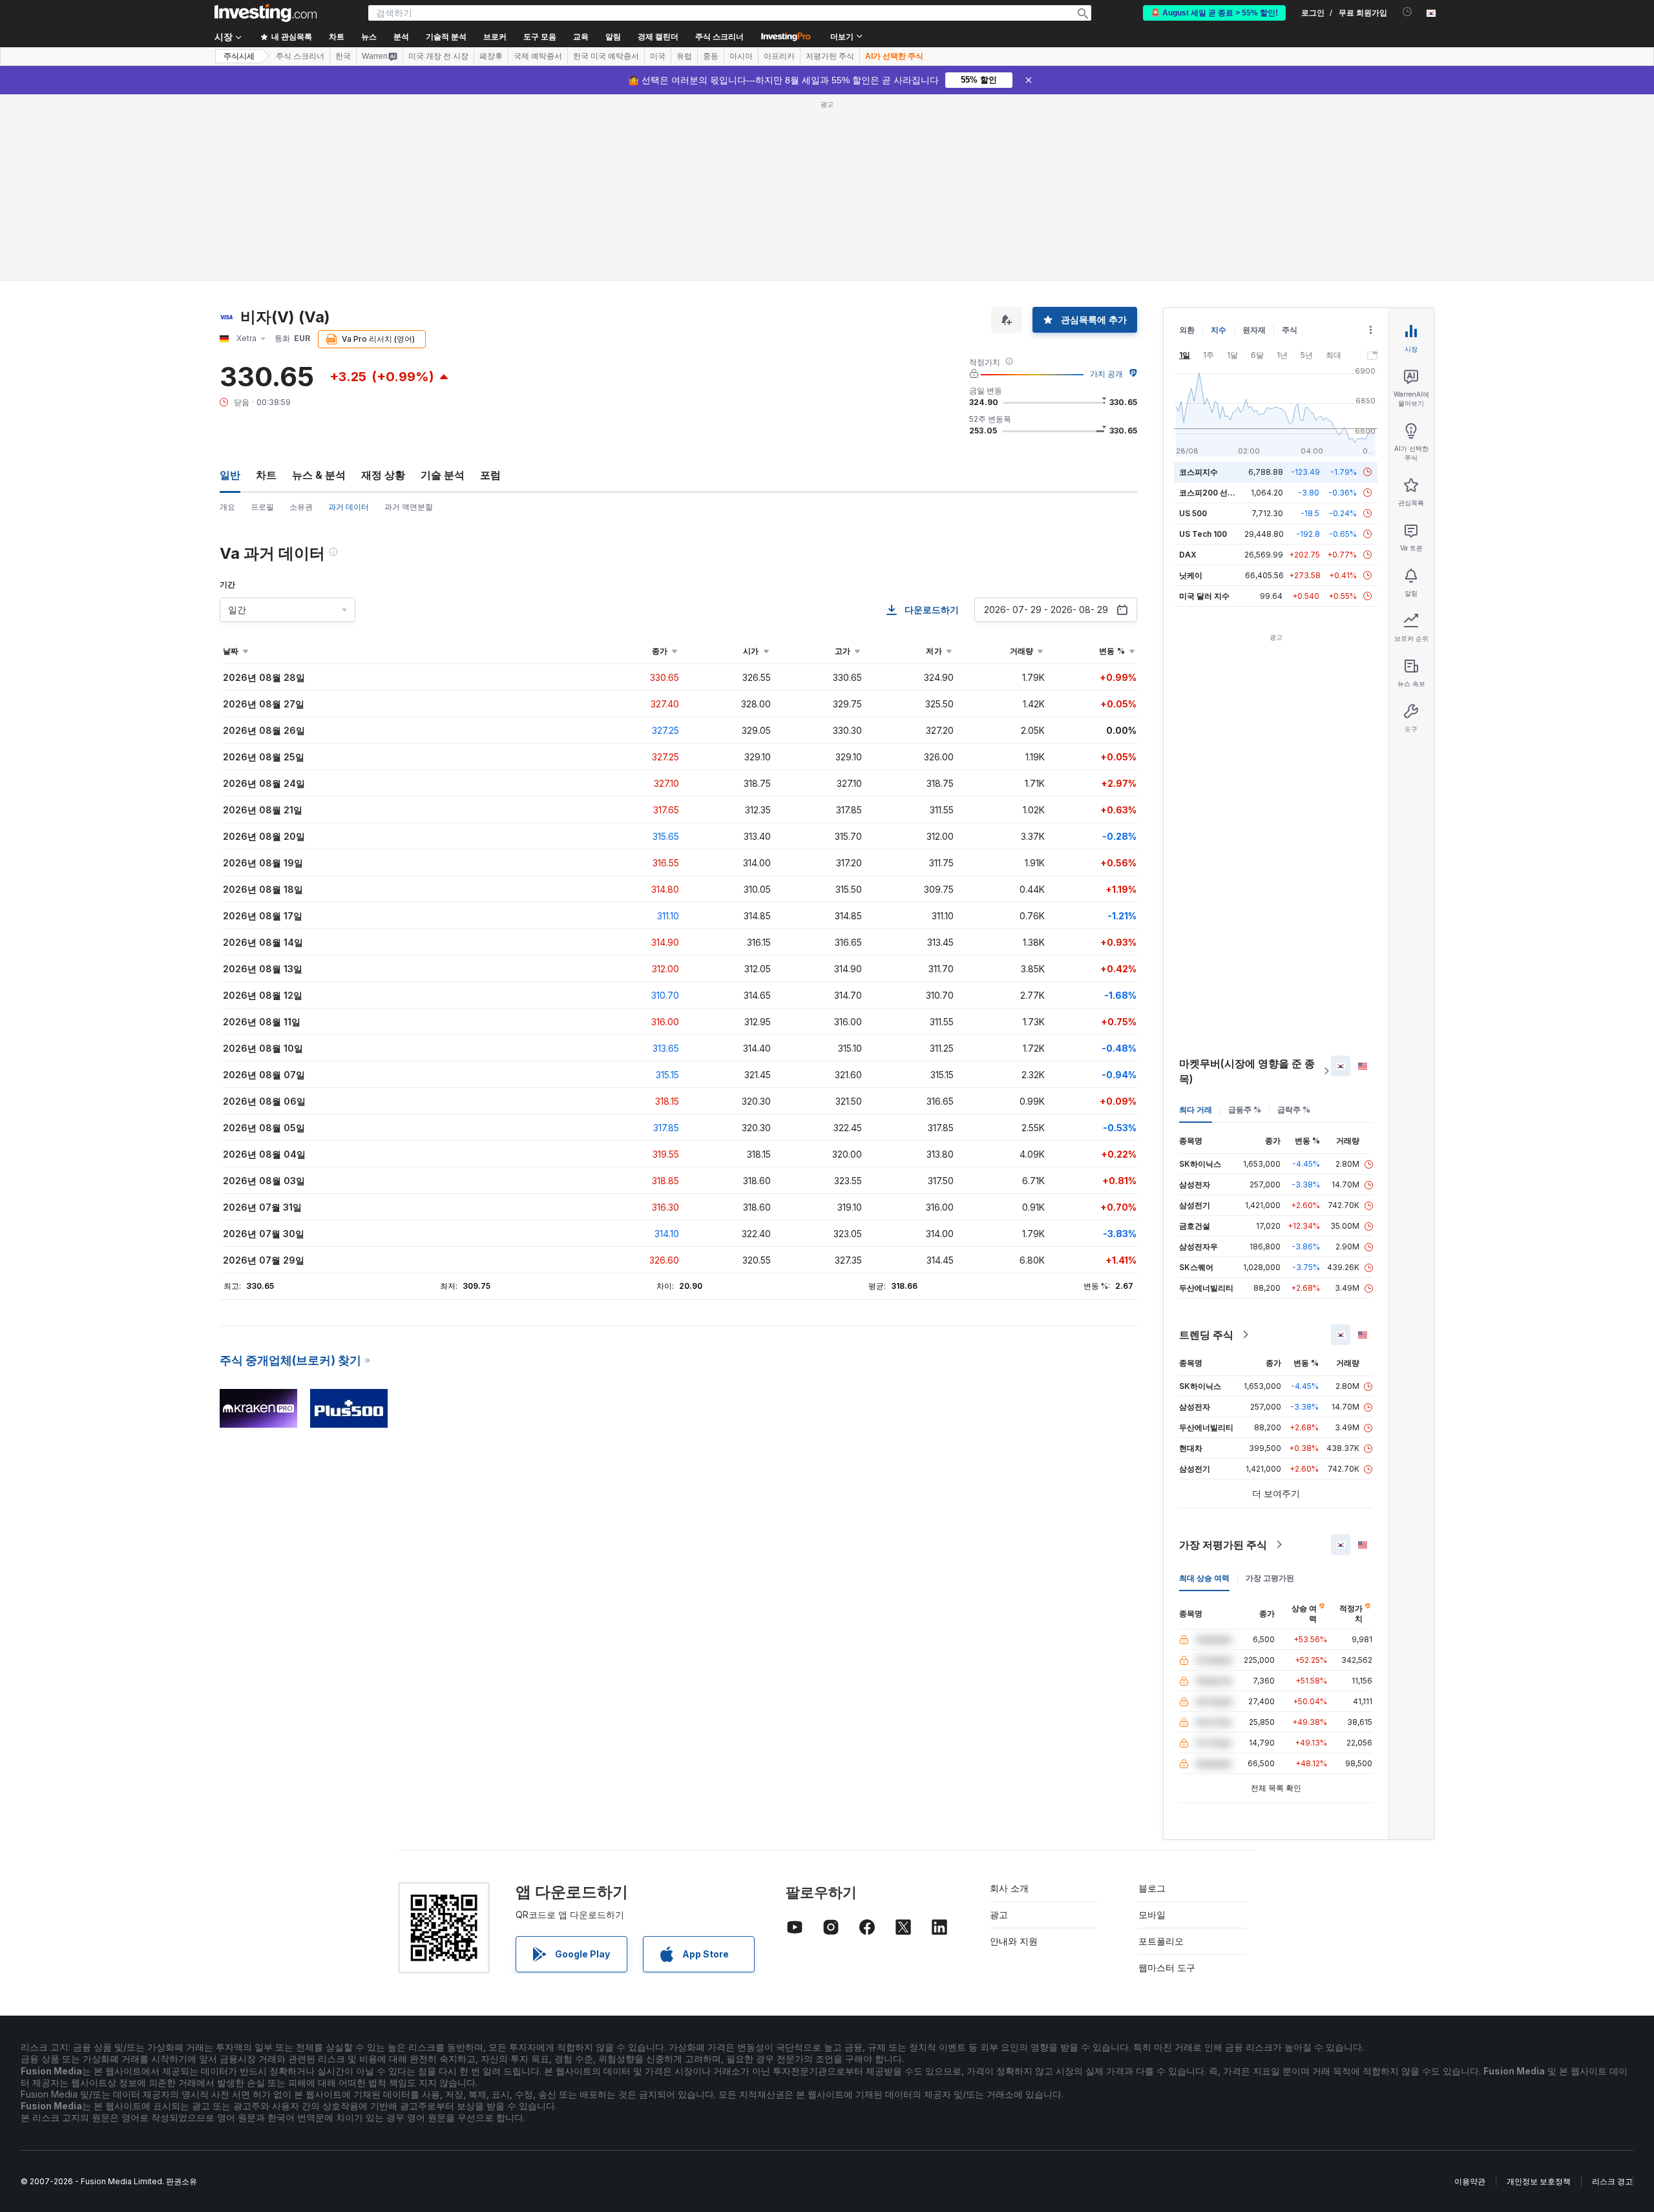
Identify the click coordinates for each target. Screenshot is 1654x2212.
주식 (1290, 330)
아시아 (741, 56)
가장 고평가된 (1270, 1578)
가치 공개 (1106, 374)
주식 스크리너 (719, 37)
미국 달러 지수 (1204, 596)
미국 (658, 56)
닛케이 (1191, 575)
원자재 (1254, 330)
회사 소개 (1009, 1888)
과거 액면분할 (409, 507)
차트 (266, 475)
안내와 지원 (1014, 1941)
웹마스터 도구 (1167, 1967)
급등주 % (1245, 1110)
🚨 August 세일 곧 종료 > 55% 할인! (1214, 13)
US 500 (1193, 513)
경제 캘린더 (658, 37)
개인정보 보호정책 (1539, 2181)
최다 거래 (1196, 1110)
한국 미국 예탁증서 (606, 56)
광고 (999, 1915)
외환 (1187, 330)
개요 (227, 507)
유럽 (684, 56)
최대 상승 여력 (1204, 1578)
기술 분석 (443, 475)
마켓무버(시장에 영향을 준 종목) (1247, 1071)
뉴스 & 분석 (319, 475)
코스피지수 (1199, 472)
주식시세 (239, 56)
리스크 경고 (1612, 2181)
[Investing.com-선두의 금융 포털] (266, 13)
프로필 (262, 507)
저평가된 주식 (830, 56)
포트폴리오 (1161, 1941)
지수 (1219, 330)
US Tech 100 (1203, 534)
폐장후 (491, 56)
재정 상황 (383, 475)
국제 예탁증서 (538, 56)
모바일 (1152, 1915)
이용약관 (1470, 2181)
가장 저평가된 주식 (1223, 1545)
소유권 (301, 507)
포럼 (490, 475)
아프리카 (779, 56)
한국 (343, 56)
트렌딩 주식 (1206, 1335)
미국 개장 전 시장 (438, 56)
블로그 (1152, 1888)
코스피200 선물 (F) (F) (1220, 493)
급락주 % (1294, 1110)
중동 (711, 56)
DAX (1188, 555)
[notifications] (1408, 12)
